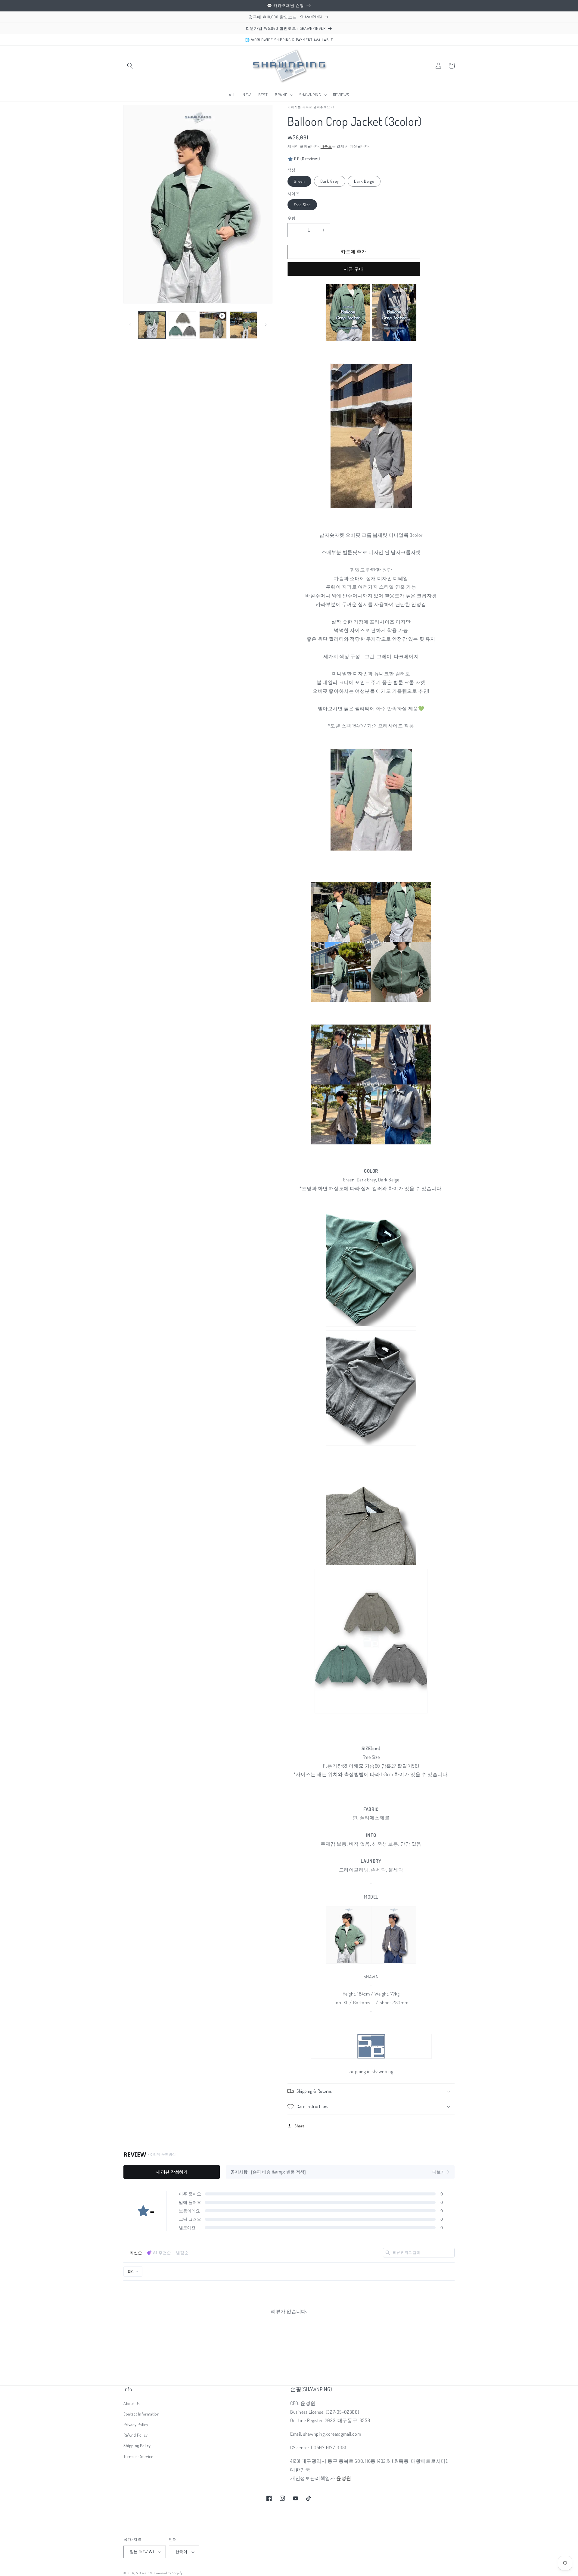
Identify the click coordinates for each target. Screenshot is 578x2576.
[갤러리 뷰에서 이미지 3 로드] (243, 325)
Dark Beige (364, 181)
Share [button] (300, 2126)
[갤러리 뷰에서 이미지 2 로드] (182, 325)
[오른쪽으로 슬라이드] (266, 325)
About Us (132, 2403)
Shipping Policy (137, 2445)
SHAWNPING (145, 2573)
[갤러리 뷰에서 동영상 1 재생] (213, 325)
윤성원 (344, 2478)
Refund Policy (136, 2435)
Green (299, 181)
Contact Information (141, 2414)
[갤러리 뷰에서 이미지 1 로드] (152, 325)
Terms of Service (138, 2456)
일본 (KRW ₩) (142, 2552)
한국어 (181, 2552)
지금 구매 (354, 269)
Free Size (302, 205)
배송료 (326, 146)
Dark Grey (330, 181)
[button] (130, 66)
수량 (292, 218)
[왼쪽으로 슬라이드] (130, 325)
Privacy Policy (136, 2424)
